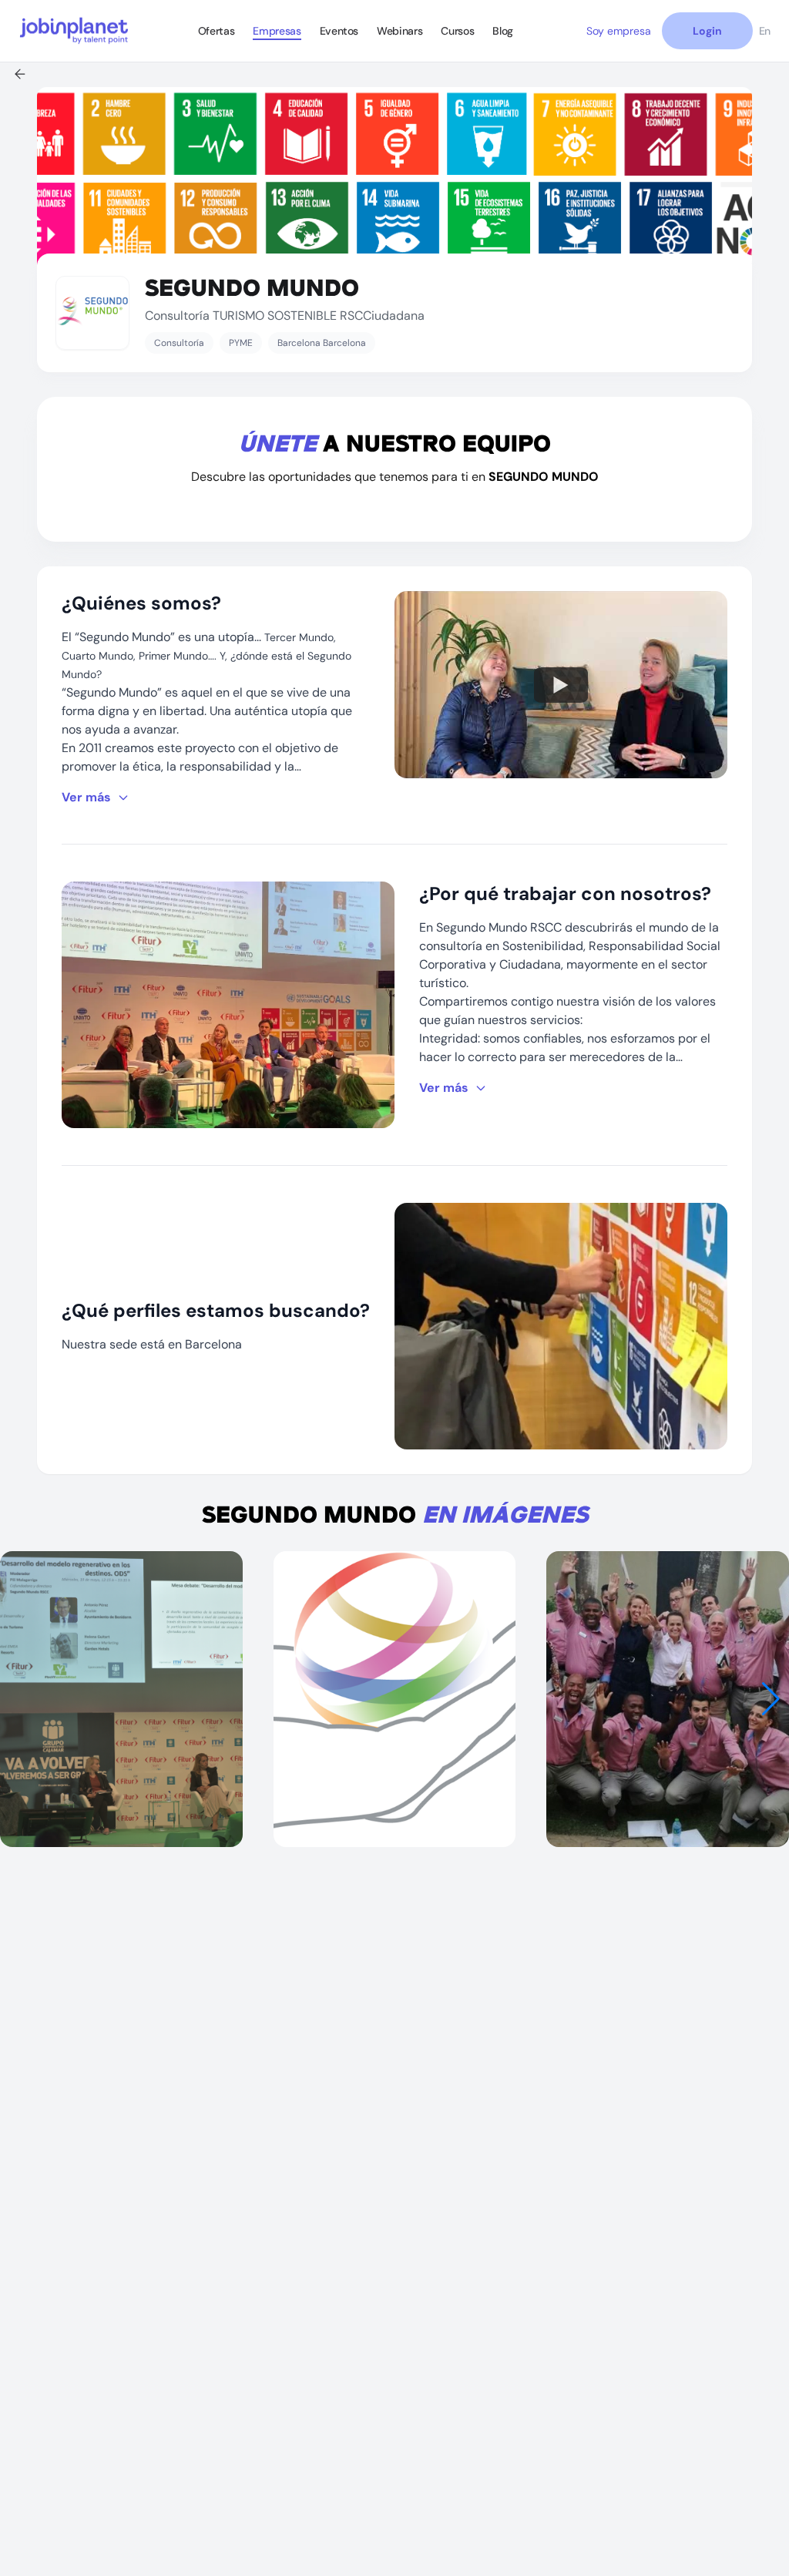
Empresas (277, 31)
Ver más (86, 797)
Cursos (457, 31)
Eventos (339, 31)
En (765, 31)
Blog (503, 31)
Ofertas (217, 31)
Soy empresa (619, 31)
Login (707, 31)
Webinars (400, 31)
